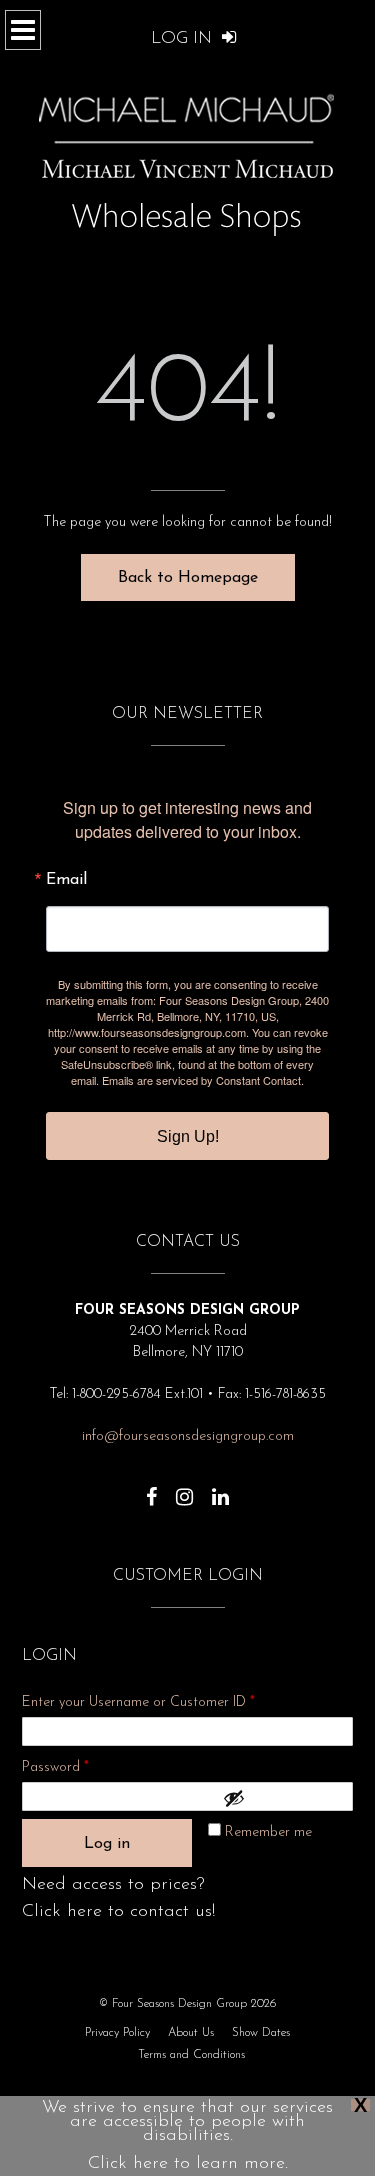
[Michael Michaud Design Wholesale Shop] (188, 152)
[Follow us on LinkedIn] (220, 1487)
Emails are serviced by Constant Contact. (203, 1080)
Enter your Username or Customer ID (138, 1702)
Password (82, 1767)
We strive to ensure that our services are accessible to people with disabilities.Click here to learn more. (187, 2136)
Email (66, 880)
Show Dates (261, 2033)
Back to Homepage (188, 578)
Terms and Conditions (191, 2055)
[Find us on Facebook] (151, 1487)
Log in (107, 1844)
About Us (191, 2033)
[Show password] (283, 1798)
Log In (184, 38)
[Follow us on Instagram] (184, 1487)
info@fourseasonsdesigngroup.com (188, 1436)
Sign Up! (188, 1136)
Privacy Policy (117, 2033)
